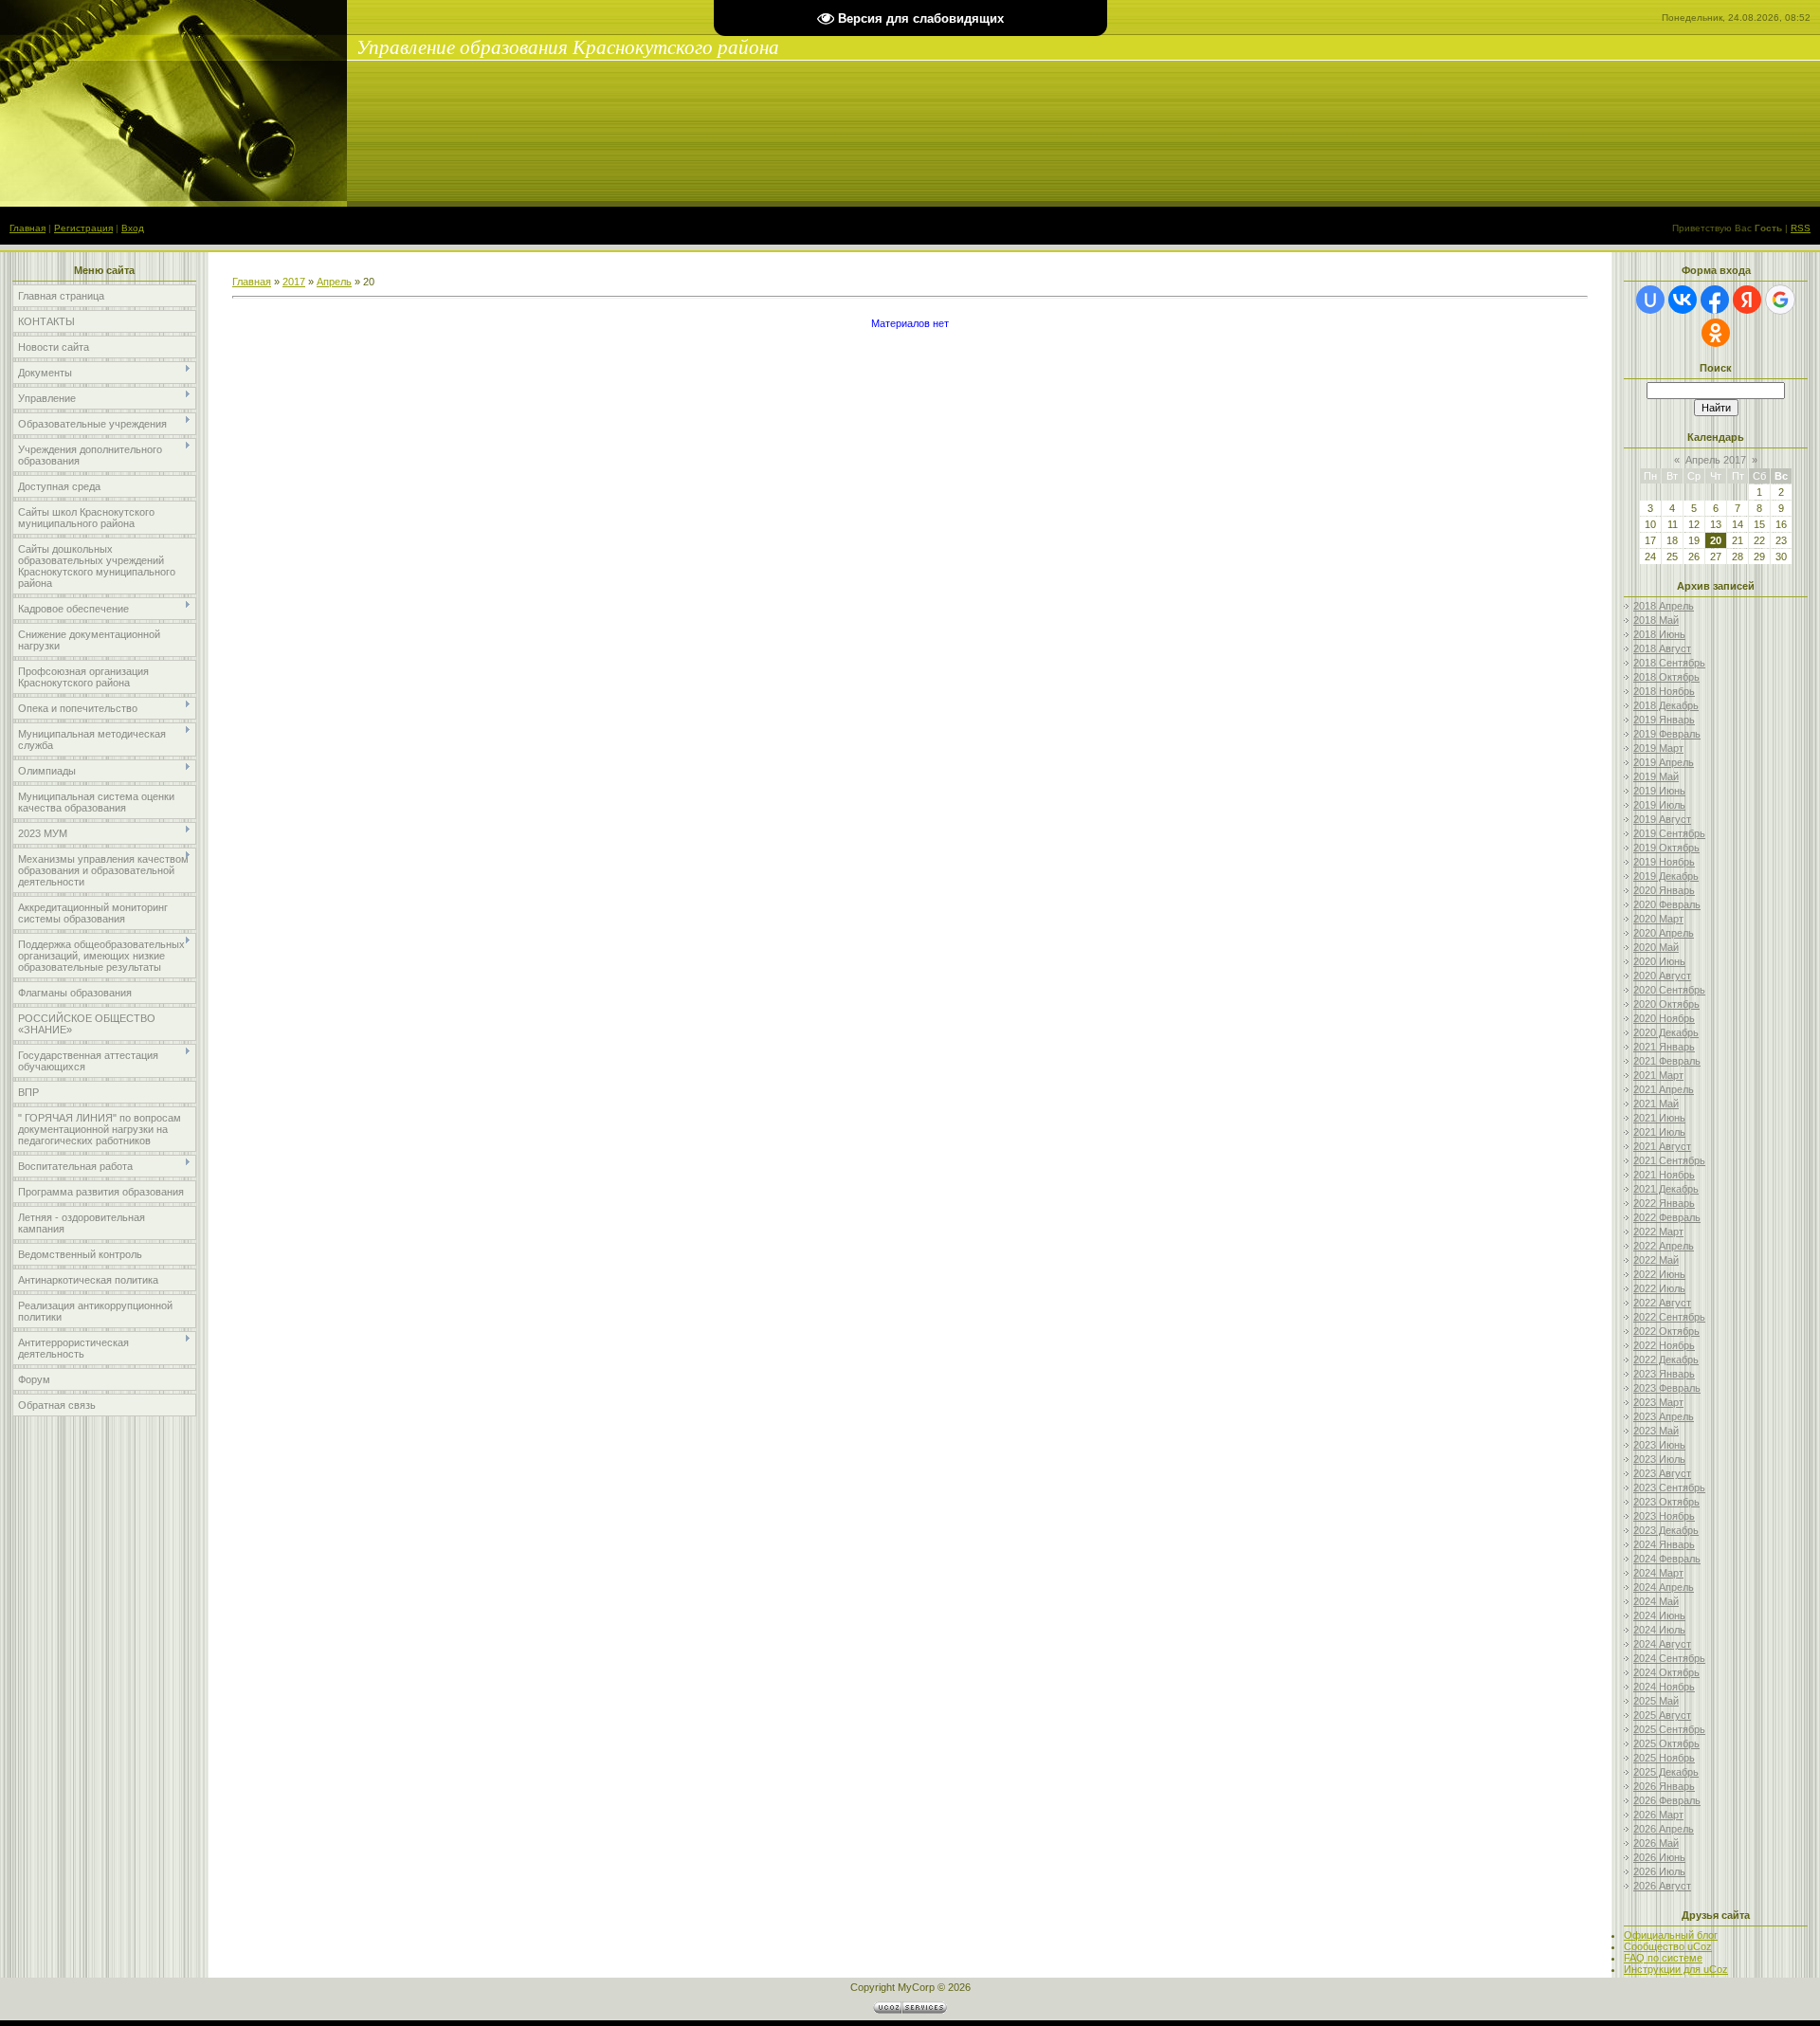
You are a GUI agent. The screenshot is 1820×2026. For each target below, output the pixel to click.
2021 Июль (1659, 1132)
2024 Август (1662, 1644)
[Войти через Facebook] (1715, 300)
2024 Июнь (1659, 1615)
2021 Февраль (1667, 1061)
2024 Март (1658, 1573)
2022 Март (1658, 1232)
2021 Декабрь (1666, 1189)
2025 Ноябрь (1664, 1758)
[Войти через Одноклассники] (1716, 333)
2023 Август (1662, 1473)
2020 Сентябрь (1669, 990)
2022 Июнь (1659, 1274)
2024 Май (1656, 1601)
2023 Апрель (1664, 1416)
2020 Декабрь (1666, 1032)
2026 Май (1656, 1843)
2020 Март (1658, 919)
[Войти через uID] (1650, 300)
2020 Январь (1664, 890)
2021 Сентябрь (1669, 1160)
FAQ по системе (1663, 1958)
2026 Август (1662, 1886)
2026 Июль (1659, 1871)
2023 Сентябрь (1669, 1488)
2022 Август (1662, 1303)
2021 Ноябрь (1664, 1175)
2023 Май (1656, 1431)
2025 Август (1662, 1715)
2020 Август (1662, 976)
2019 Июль (1659, 805)
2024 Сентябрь (1669, 1658)
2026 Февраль (1667, 1800)
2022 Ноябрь (1664, 1345)
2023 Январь (1664, 1374)
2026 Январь (1664, 1786)
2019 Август (1662, 819)
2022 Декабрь (1666, 1360)
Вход (133, 228)
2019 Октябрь (1666, 848)
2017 (294, 282)
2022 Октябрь (1666, 1331)
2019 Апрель (1664, 762)
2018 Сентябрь (1669, 663)
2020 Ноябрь (1664, 1018)
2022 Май (1656, 1260)
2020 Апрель (1664, 933)
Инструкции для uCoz (1676, 1969)
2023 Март (1658, 1402)
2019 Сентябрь (1669, 833)
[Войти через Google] (1780, 300)
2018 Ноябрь (1664, 691)
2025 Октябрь (1666, 1743)
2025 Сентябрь (1669, 1729)
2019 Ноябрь (1664, 862)
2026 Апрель (1664, 1829)
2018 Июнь (1659, 634)
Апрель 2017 (1716, 460)
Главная (27, 228)
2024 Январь (1664, 1544)
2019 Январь (1664, 720)
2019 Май (1656, 776)
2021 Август (1662, 1146)
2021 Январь (1664, 1047)
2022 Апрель (1664, 1246)
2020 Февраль (1667, 904)
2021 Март (1658, 1075)
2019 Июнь (1659, 791)
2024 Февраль (1667, 1559)
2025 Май (1656, 1701)
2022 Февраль (1667, 1217)
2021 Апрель (1664, 1089)
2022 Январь (1664, 1203)
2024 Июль (1659, 1630)
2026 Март (1658, 1815)
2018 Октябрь (1666, 677)
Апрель (334, 282)
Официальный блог (1671, 1935)
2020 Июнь (1659, 961)
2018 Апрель (1664, 606)
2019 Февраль (1667, 734)
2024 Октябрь (1666, 1672)
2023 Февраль (1667, 1388)
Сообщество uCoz (1668, 1946)
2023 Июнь (1659, 1445)
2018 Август (1662, 648)
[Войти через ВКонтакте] (1683, 300)
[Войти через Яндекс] (1747, 300)
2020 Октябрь (1666, 1004)
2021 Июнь (1659, 1118)
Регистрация (83, 228)
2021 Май (1656, 1104)
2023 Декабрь (1666, 1530)
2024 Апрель (1664, 1587)
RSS (1801, 228)
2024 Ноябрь (1664, 1687)
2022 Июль (1659, 1288)
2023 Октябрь (1666, 1502)
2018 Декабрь (1666, 705)
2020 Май (1656, 947)
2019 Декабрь (1666, 876)
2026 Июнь (1659, 1857)
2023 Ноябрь (1664, 1516)
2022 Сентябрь (1669, 1317)
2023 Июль (1659, 1459)
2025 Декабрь (1666, 1772)
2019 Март (1658, 748)
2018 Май (1656, 620)
